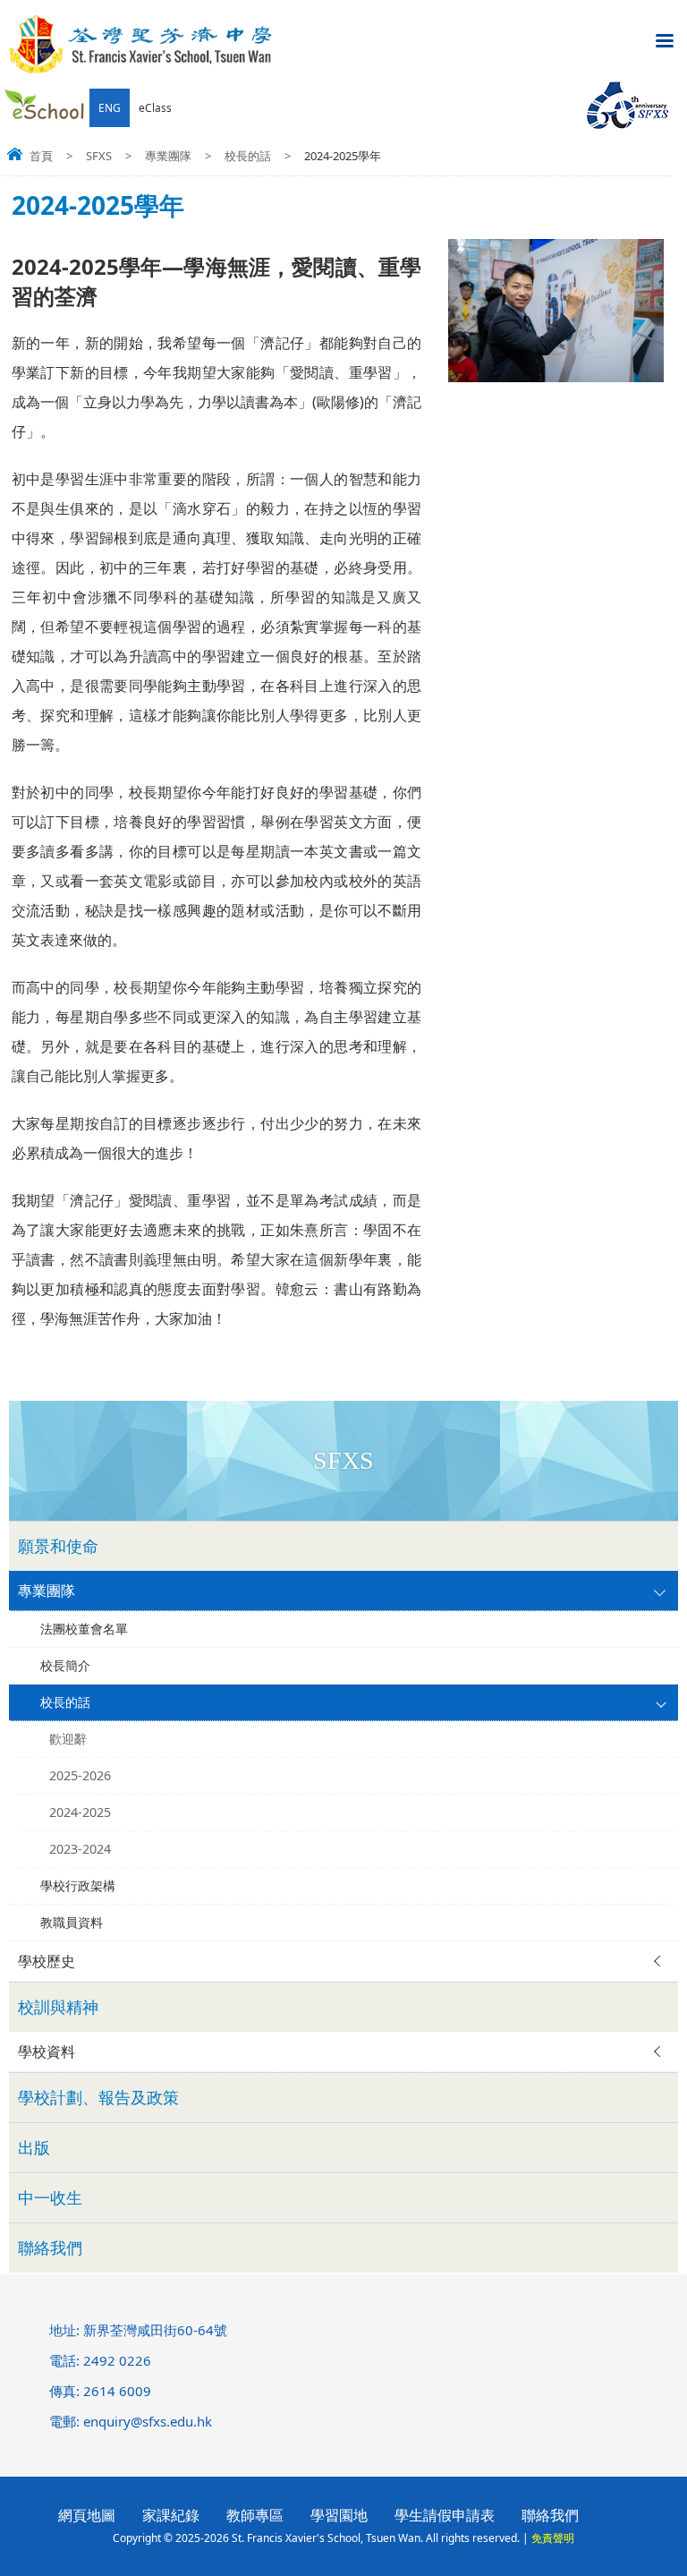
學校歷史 (47, 1961)
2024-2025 (80, 1812)
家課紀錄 (171, 2515)
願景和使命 (58, 1546)
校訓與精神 (58, 2007)
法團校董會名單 (84, 1629)
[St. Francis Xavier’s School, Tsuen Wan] (141, 70)
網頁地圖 (87, 2515)
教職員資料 (72, 1922)
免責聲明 (553, 2538)
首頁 (41, 156)
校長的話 (248, 156)
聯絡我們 (50, 2248)
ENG (110, 108)
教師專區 (255, 2515)
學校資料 (47, 2051)
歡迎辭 (68, 1739)
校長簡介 (65, 1665)
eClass (155, 108)
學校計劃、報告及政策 (98, 2097)
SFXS (99, 156)
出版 (34, 2147)
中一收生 (50, 2197)
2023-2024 (80, 1849)
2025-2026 (80, 1775)
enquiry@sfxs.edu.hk (148, 2421)
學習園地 (339, 2515)
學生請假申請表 (445, 2515)
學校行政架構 (78, 1885)
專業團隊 (168, 156)
